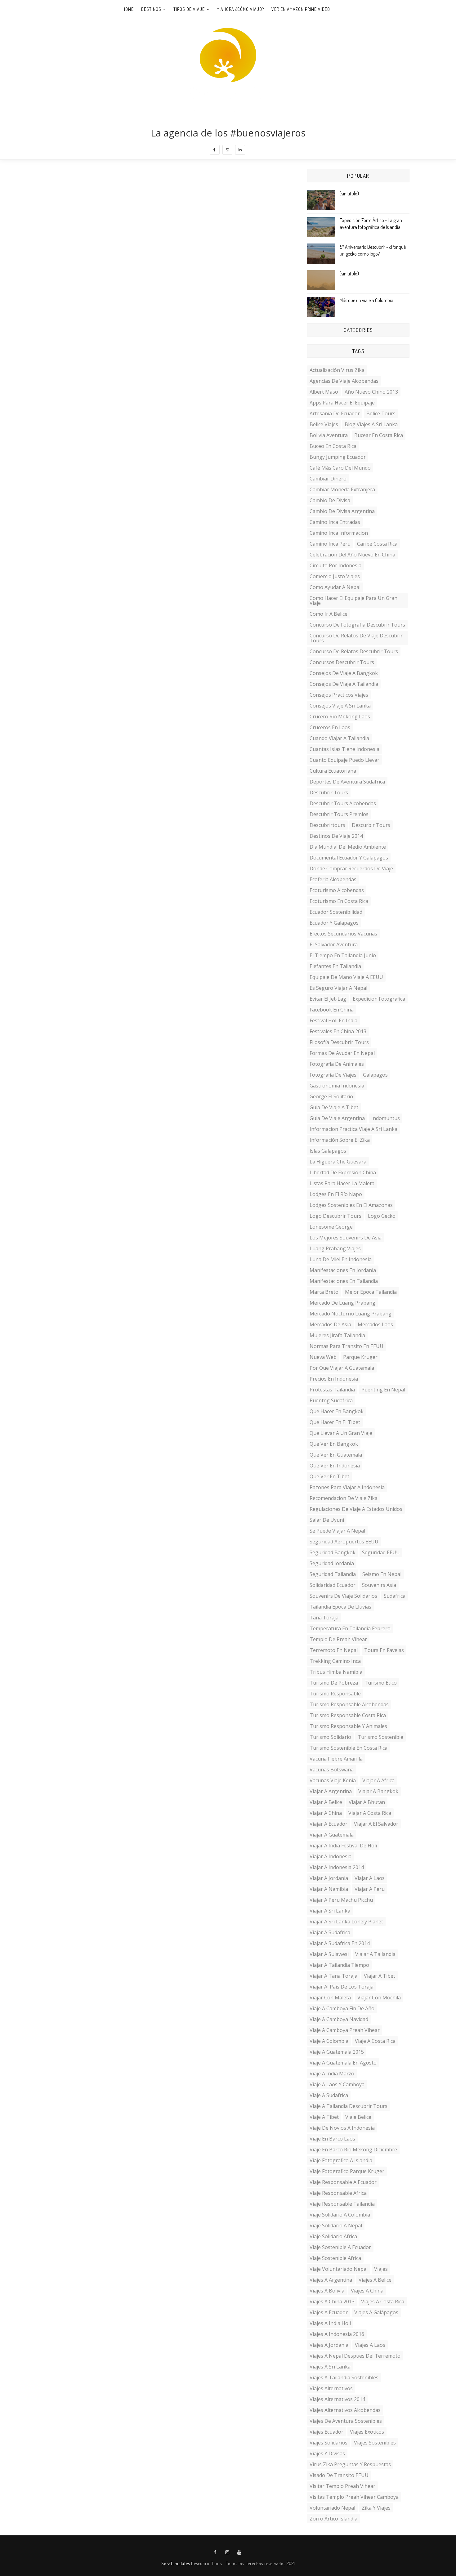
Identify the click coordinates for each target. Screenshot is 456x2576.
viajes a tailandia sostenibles (344, 2377)
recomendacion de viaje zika (344, 1498)
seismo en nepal (382, 1574)
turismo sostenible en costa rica (349, 1748)
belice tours (381, 413)
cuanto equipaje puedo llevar (344, 760)
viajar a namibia (329, 1889)
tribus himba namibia (336, 1672)
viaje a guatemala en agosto (343, 2063)
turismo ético (381, 1683)
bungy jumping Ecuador (338, 457)
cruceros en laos (330, 727)
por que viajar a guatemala (342, 1368)
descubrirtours (327, 825)
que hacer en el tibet (335, 1422)
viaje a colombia (329, 2041)
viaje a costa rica (375, 2041)
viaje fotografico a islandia (341, 2160)
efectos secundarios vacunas (343, 934)
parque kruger (360, 1357)
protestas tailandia (332, 1390)
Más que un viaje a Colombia (367, 300)
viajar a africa (378, 1780)
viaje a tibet (324, 2117)
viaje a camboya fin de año (342, 2008)
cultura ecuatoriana (333, 771)
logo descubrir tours (335, 1216)
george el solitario (331, 1096)
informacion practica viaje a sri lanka (353, 1129)
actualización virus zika (337, 370)
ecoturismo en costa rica (339, 901)
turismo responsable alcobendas (349, 1704)
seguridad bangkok (333, 1552)
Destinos (151, 9)
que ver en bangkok (334, 1444)
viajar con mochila (379, 1998)
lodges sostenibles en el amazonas (351, 1205)
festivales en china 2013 (338, 1031)
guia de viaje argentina (337, 1118)
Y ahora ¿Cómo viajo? (240, 9)
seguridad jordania (332, 1563)
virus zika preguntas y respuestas (350, 2464)
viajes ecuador (326, 2432)
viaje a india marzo (332, 2074)
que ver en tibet (329, 1476)
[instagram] (227, 150)
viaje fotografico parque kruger (347, 2171)
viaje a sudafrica (329, 2095)
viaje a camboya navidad (339, 2019)
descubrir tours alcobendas (343, 803)
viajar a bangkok (378, 1791)
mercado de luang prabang (342, 1303)
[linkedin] (240, 150)
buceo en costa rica (333, 446)
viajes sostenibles (375, 2443)
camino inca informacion (339, 533)
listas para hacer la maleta (342, 1183)
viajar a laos (370, 1878)
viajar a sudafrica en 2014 (340, 1943)
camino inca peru (330, 544)
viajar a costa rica (370, 1813)
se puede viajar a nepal (337, 1531)
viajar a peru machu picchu (341, 1900)
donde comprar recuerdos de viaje (351, 868)
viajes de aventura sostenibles (346, 2421)
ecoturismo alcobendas (337, 890)
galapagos (375, 1075)
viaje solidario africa (333, 2236)
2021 (291, 2563)
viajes (381, 2269)
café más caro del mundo (340, 468)
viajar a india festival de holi (343, 1846)
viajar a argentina (331, 1791)
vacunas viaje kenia (333, 1780)
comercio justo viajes (335, 576)
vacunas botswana (332, 1770)
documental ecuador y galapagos (349, 858)
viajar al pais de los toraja (342, 1987)
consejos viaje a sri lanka (340, 706)
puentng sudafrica (331, 1400)
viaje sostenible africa (335, 2258)
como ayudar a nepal (335, 587)
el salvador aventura (334, 944)
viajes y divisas (327, 2453)
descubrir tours (329, 792)
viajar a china (326, 1813)
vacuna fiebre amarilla (336, 1759)
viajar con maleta (330, 1998)
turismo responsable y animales (348, 1726)
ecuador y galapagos (334, 923)
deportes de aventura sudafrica (347, 782)
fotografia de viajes (333, 1075)
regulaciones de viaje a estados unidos (356, 1509)
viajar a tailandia (375, 1954)
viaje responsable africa (338, 2193)
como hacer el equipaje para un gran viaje (353, 600)
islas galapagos (328, 1151)
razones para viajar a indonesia (347, 1487)
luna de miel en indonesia (341, 1259)
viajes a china (367, 2291)
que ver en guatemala (336, 1455)
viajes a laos (370, 2345)
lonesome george (331, 1227)
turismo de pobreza (334, 1683)
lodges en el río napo (336, 1194)
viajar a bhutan (367, 1802)
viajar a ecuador (329, 1824)
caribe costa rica (377, 544)
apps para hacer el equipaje (342, 403)
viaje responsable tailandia (342, 2204)
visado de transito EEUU (339, 2475)
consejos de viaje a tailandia (344, 684)
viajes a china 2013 (332, 2301)
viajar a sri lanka (330, 1911)
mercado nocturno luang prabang (351, 1314)
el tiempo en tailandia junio (343, 955)
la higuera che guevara (338, 1162)
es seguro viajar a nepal (338, 988)
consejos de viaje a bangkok (344, 673)
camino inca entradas (335, 522)
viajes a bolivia (327, 2291)
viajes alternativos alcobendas (345, 2410)
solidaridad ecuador (333, 1585)
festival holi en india (333, 1020)
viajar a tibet (380, 1976)
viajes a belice (375, 2280)
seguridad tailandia (333, 1574)
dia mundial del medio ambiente (348, 847)
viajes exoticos (367, 2432)
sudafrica (395, 1596)
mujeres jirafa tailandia (337, 1335)
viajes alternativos (331, 2388)
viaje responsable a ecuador (343, 2182)
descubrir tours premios (339, 814)
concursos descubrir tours (342, 662)
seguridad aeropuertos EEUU (344, 1542)
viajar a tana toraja (333, 1976)
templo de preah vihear (338, 1639)
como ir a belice (329, 614)
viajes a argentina (331, 2280)
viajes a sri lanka (330, 2367)
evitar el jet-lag (328, 999)
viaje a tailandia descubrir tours (349, 2106)
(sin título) (349, 194)
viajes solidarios (329, 2443)
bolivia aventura (329, 435)
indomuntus (386, 1118)
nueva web (323, 1357)
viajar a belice (326, 1802)
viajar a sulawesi (329, 1954)
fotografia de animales (337, 1064)
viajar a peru (370, 1889)
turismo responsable (335, 1694)
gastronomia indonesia (337, 1086)
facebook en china (332, 1010)
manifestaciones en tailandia (344, 1281)
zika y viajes (376, 2508)
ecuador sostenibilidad (336, 912)
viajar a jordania (329, 1878)
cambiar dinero (328, 479)
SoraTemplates (176, 2563)
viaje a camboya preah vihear (345, 2030)
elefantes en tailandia (335, 966)
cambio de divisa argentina (342, 511)
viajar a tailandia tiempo (339, 1965)
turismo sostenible (380, 1737)
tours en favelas (384, 1650)
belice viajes (324, 424)
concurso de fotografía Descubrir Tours (357, 625)
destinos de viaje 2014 (336, 836)
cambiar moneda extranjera (342, 489)
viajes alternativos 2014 (337, 2399)
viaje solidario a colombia (340, 2215)
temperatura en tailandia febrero (350, 1628)
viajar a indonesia (331, 1856)
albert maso (324, 392)
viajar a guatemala (332, 1835)
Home (128, 9)
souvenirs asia (379, 1585)
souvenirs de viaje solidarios (343, 1596)
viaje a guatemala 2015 (337, 2052)
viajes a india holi (330, 2323)
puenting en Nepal (383, 1390)
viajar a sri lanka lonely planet (346, 1922)
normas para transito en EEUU (346, 1346)
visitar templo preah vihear (342, 2486)
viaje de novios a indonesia (342, 2128)
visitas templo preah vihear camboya (354, 2497)
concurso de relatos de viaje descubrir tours (356, 638)
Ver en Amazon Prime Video (301, 9)
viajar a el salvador (376, 1824)
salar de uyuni (327, 1520)
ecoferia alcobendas (333, 879)
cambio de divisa (330, 500)
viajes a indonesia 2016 (337, 2334)
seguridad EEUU (381, 1552)
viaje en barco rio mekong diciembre (353, 2150)
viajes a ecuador (329, 2312)
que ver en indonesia (335, 1466)
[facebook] (215, 150)
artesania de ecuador (335, 413)
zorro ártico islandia (333, 2519)
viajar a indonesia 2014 (337, 1867)
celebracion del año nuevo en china (352, 555)
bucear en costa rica (379, 435)
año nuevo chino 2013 (371, 392)
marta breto (324, 1292)
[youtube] (239, 2552)
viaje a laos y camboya (337, 2084)
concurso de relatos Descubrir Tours (354, 651)
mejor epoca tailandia (371, 1292)
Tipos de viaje (189, 9)
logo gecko (382, 1216)
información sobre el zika (340, 1140)
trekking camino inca (335, 1661)
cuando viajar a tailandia (339, 738)
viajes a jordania (329, 2345)
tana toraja (324, 1618)
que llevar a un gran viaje (341, 1433)
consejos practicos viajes (339, 695)
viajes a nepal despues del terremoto (355, 2356)
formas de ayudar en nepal (342, 1053)
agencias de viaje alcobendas (344, 381)
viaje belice (358, 2117)
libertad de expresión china (343, 1172)
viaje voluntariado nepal (339, 2269)
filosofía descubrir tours (339, 1042)
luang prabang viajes (335, 1248)
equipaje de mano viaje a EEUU (346, 977)
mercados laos (375, 1324)
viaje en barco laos (332, 2139)
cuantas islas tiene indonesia (344, 749)
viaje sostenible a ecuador (340, 2247)
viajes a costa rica (383, 2301)
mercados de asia (330, 1324)
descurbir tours (371, 825)
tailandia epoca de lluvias (340, 1607)
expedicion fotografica (379, 999)
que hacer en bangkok (337, 1411)
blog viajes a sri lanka (371, 424)
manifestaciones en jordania (343, 1270)
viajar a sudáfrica (330, 1932)
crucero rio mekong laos (340, 717)
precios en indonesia (334, 1379)
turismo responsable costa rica (348, 1715)
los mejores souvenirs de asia (346, 1238)
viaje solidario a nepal (336, 2226)
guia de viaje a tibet (334, 1107)
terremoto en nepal (334, 1650)
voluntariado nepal (332, 2508)
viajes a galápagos (376, 2312)
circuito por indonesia (335, 565)
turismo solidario (330, 1737)
